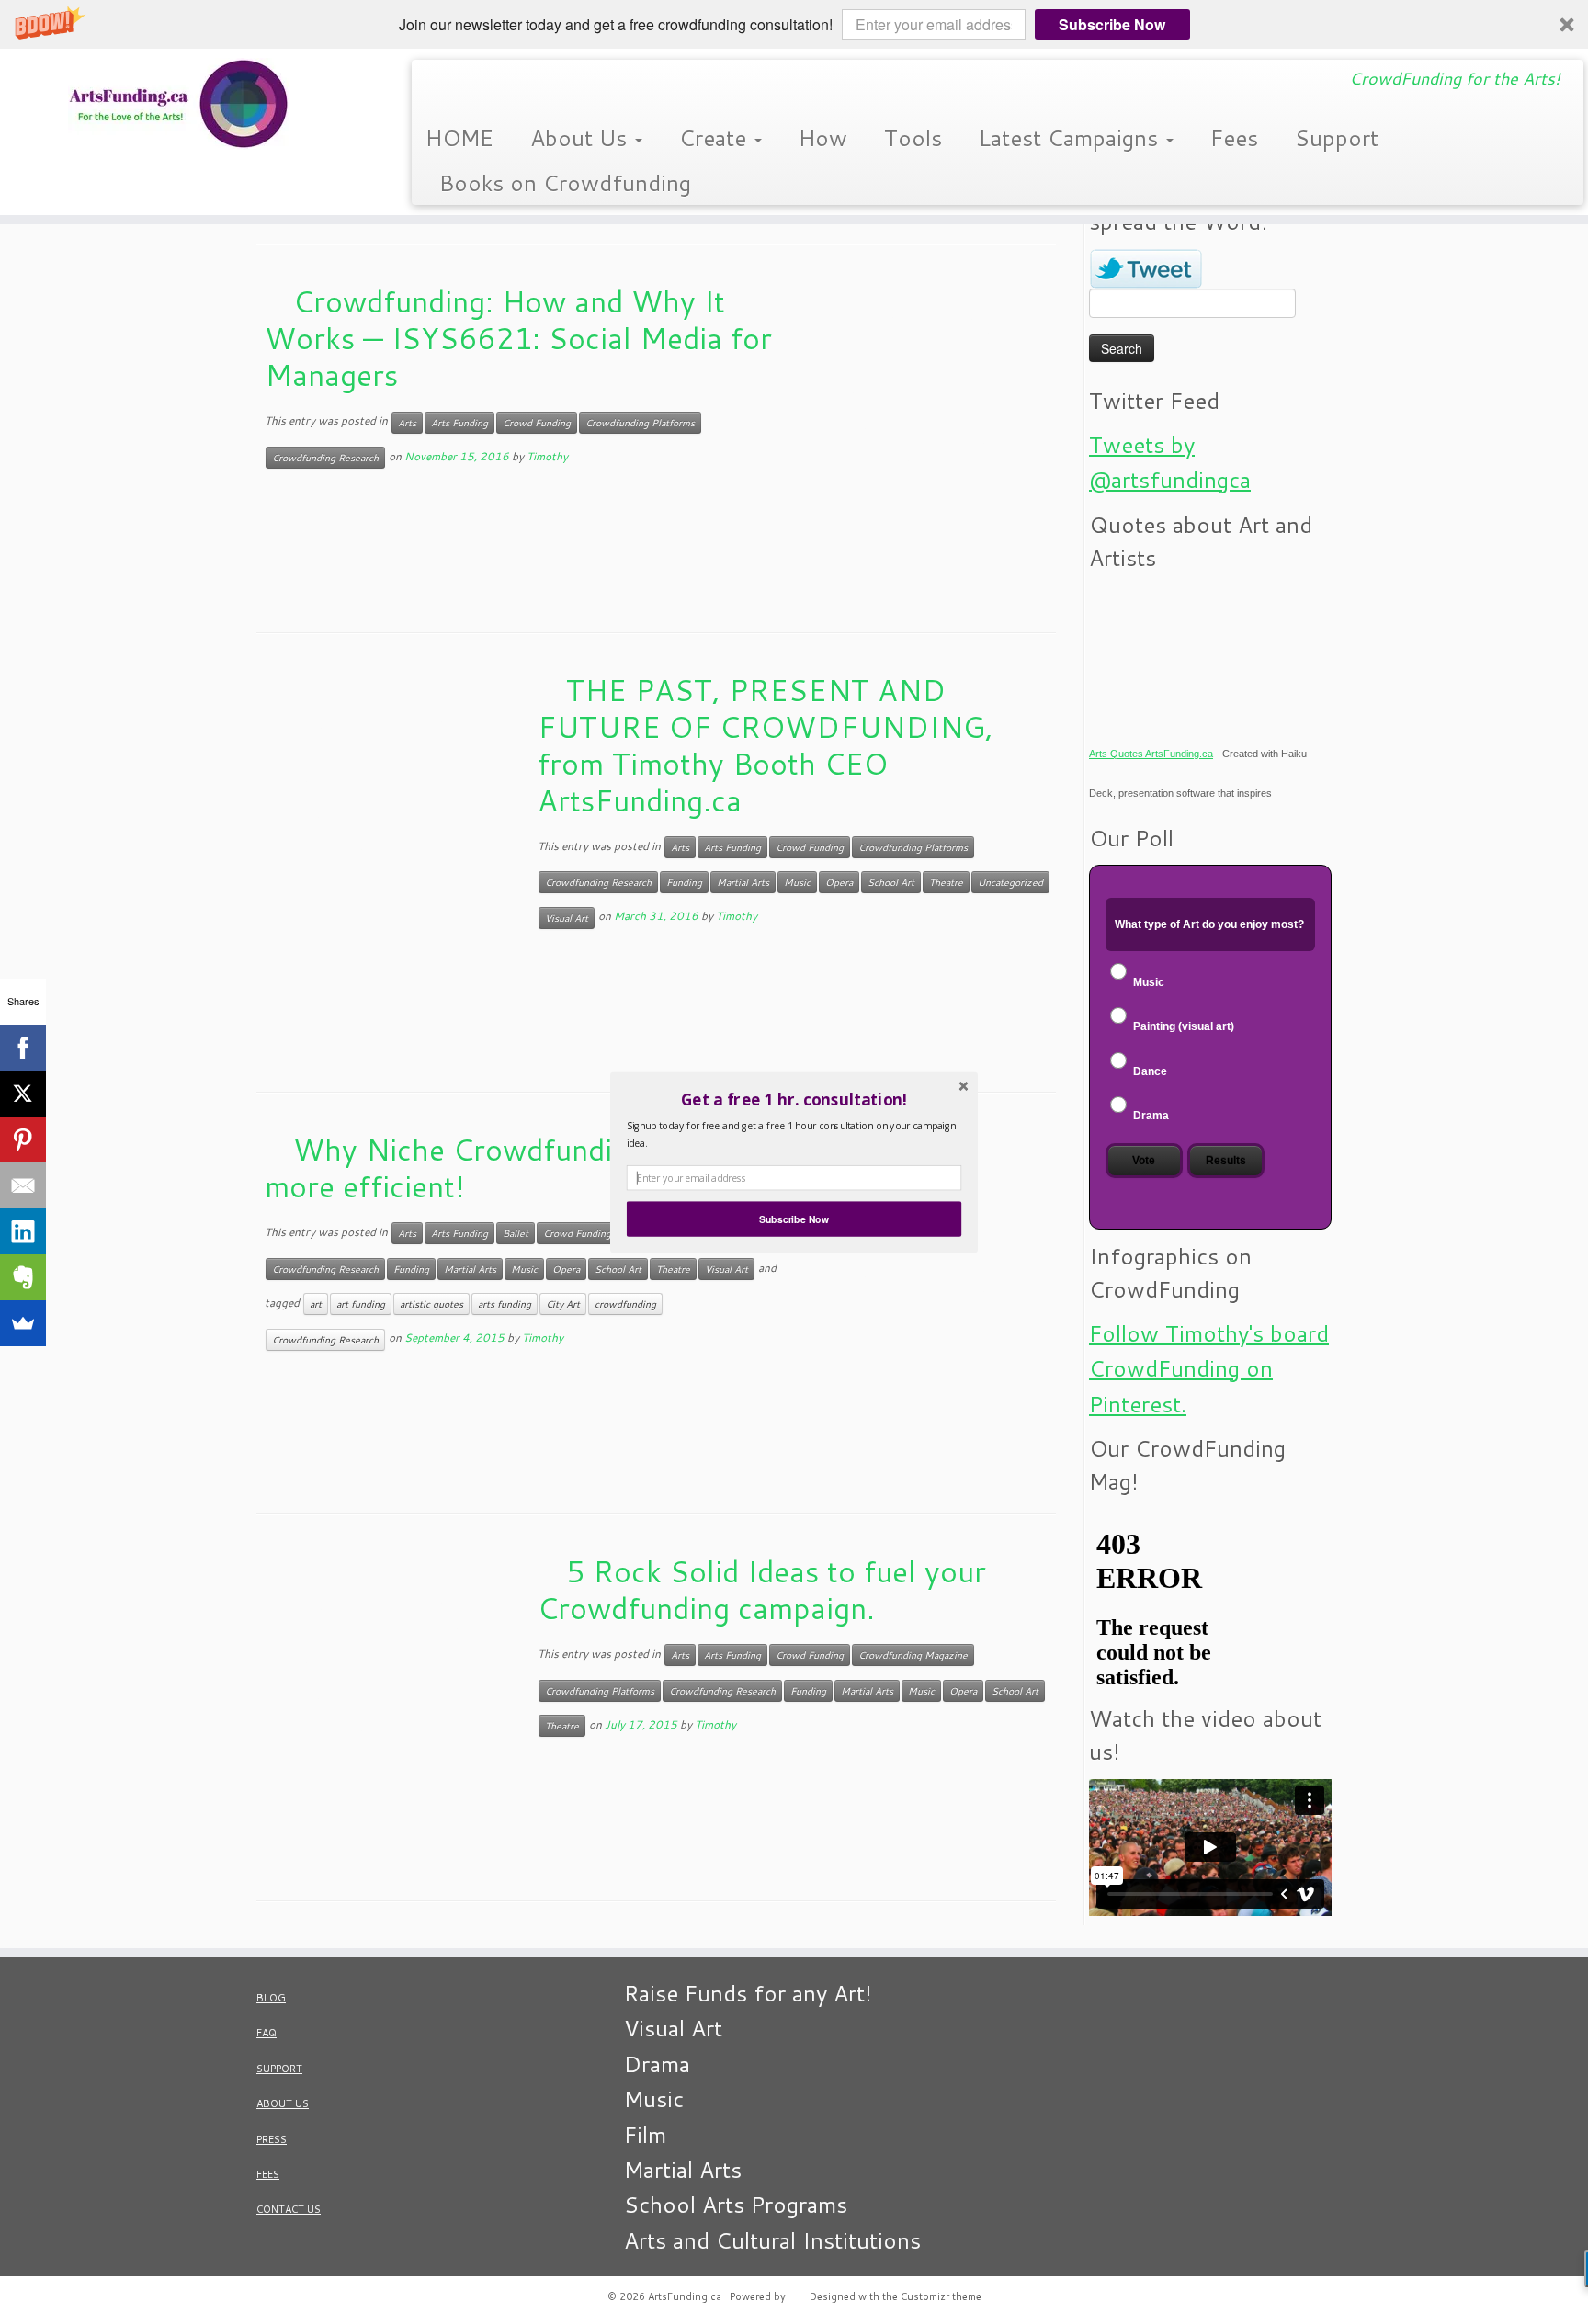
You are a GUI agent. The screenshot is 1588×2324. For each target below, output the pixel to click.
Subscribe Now (794, 1219)
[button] (794, 1099)
